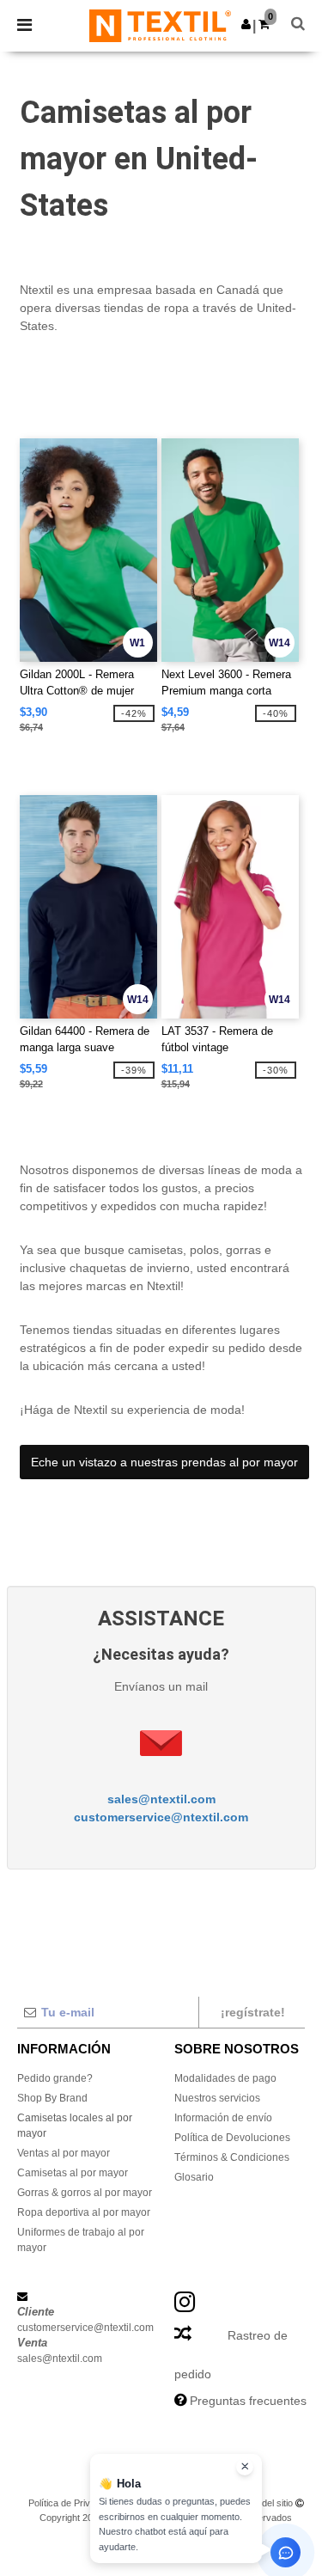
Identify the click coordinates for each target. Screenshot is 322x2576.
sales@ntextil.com (161, 1799)
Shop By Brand (52, 2098)
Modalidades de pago (225, 2078)
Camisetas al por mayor (73, 2173)
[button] (246, 24)
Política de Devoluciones (232, 2138)
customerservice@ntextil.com (161, 1817)
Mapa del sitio (264, 2503)
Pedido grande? (55, 2078)
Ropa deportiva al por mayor (84, 2212)
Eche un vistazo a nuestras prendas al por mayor (164, 1462)
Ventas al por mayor (64, 2153)
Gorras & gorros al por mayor (85, 2193)
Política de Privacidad (73, 2503)
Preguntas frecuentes (248, 2401)
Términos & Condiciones (232, 2157)
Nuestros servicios (217, 2098)
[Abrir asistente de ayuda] (286, 2552)
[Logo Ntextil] (160, 25)
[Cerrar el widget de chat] (245, 2467)
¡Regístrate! (253, 2012)
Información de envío (223, 2118)
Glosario (194, 2177)
